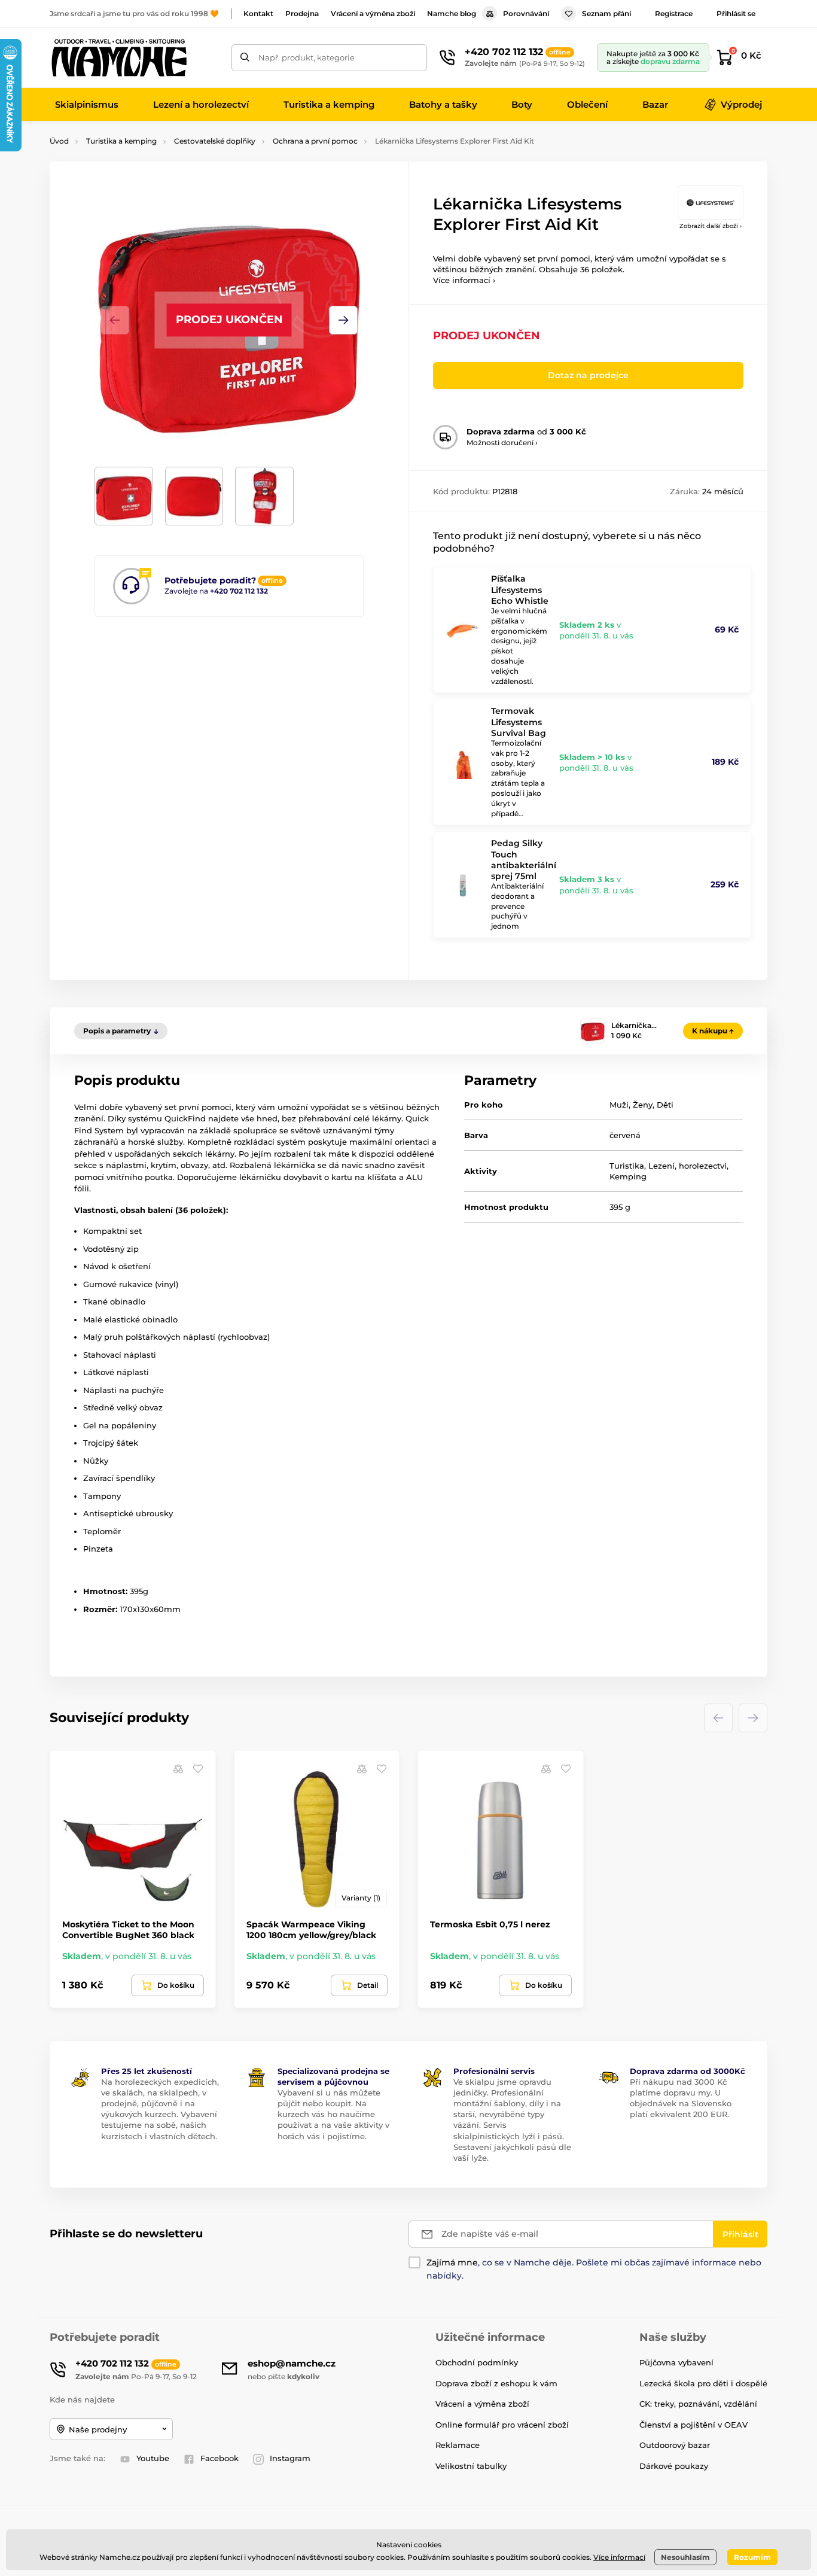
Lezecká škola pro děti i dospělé (703, 2383)
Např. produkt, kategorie (307, 57)
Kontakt (258, 13)
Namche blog (452, 13)
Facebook (220, 2458)
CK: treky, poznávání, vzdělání (698, 2404)
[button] (343, 320)
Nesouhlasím (685, 2557)
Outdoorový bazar (675, 2445)
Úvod (59, 141)
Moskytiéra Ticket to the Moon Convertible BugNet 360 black (128, 1930)
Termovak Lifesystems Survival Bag (519, 722)
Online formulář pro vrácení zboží (502, 2425)
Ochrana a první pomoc (315, 141)
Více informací (619, 2557)
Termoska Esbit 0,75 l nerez (490, 1924)
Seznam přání (606, 13)
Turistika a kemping (121, 141)
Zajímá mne (452, 2262)
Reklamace (458, 2445)
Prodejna (302, 13)
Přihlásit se (736, 13)
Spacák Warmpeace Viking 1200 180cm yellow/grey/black (311, 1930)
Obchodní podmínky (477, 2362)
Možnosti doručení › (502, 442)
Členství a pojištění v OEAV (693, 2425)
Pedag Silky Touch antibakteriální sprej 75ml (524, 860)
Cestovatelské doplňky (215, 141)
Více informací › (464, 280)
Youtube (153, 2458)
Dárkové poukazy (674, 2466)
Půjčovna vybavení (676, 2362)
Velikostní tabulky (471, 2466)
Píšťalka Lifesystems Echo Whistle (520, 589)
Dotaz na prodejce (588, 375)
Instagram (290, 2458)
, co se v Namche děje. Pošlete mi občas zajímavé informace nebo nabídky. (594, 2269)
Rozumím (752, 2557)
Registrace (674, 13)
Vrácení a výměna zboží (373, 13)
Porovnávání (526, 13)
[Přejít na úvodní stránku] (118, 57)
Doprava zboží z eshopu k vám (496, 2383)
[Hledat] (245, 58)
